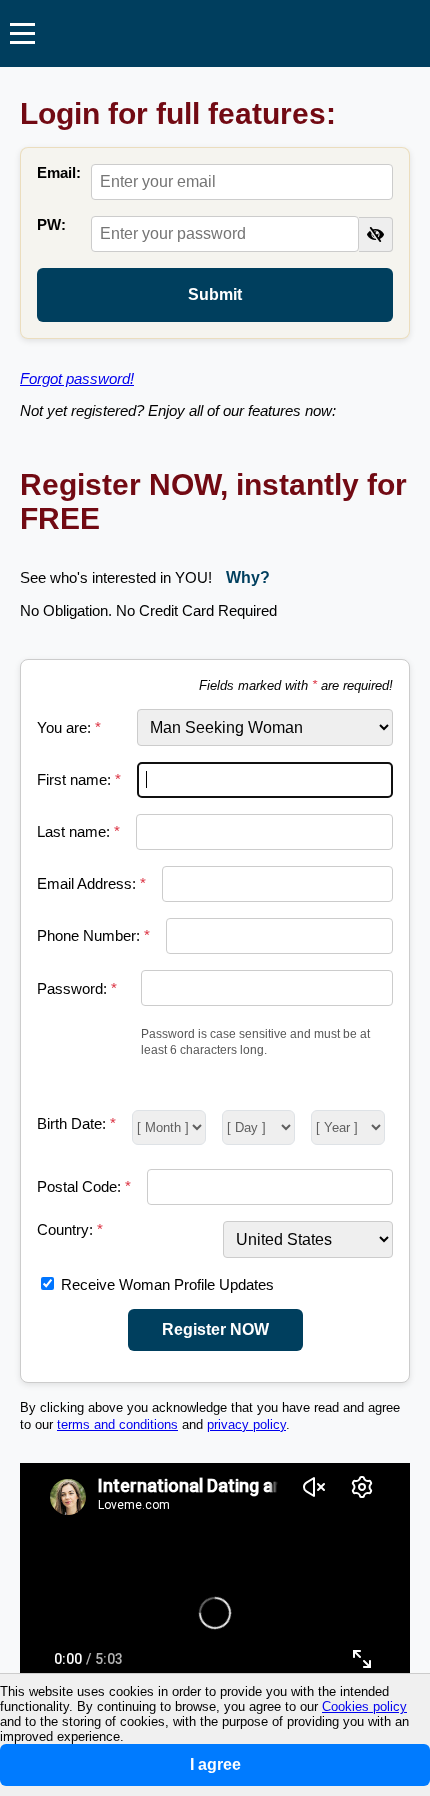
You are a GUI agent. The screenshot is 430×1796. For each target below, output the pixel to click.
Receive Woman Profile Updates (167, 1284)
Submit (215, 294)
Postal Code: (84, 1186)
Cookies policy (364, 1706)
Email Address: (91, 883)
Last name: (78, 831)
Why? (248, 577)
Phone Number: (93, 935)
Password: (77, 988)
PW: (51, 224)
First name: (79, 779)
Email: (59, 172)
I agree (215, 1764)
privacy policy (246, 1425)
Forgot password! (77, 378)
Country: (70, 1229)
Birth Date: (76, 1123)
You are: (69, 727)
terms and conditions (117, 1425)
